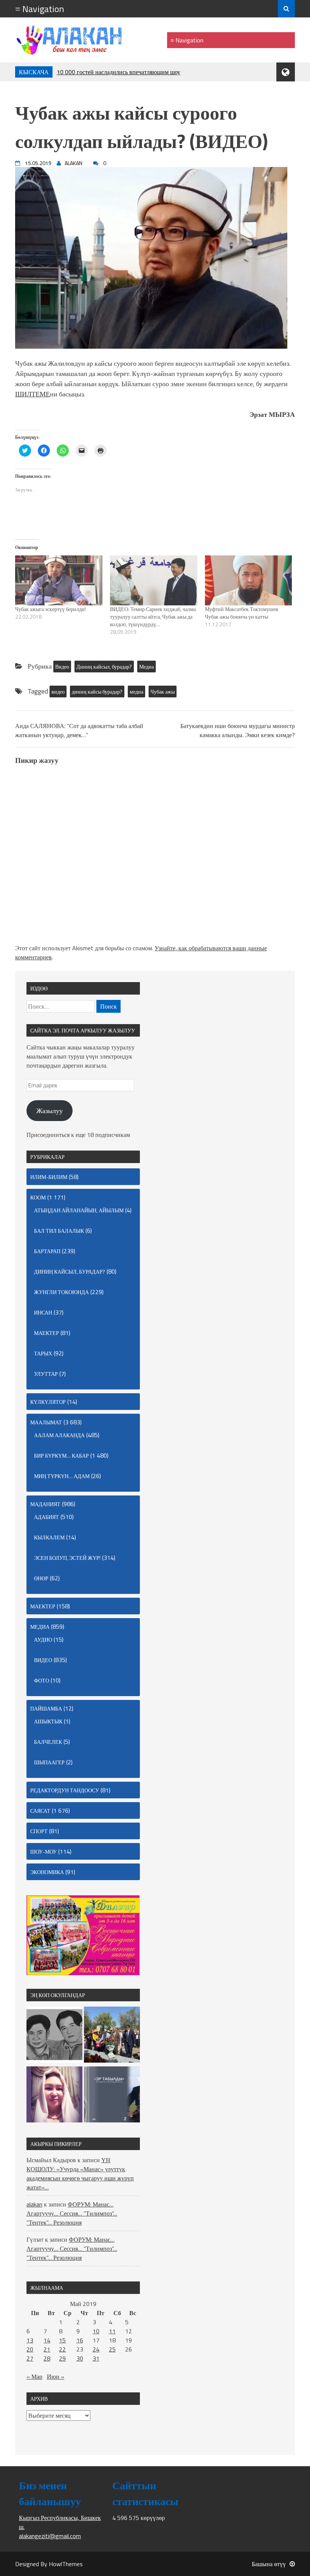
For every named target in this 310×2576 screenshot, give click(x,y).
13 (30, 2340)
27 (30, 2358)
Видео (62, 667)
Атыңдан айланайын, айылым (79, 1210)
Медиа (146, 667)
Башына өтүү (269, 2564)
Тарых (43, 1353)
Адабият (46, 1517)
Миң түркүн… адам (62, 1476)
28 (47, 2358)
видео (58, 692)
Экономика (47, 1872)
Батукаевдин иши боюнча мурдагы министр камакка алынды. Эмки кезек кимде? (238, 730)
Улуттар (46, 1374)
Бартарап (47, 1251)
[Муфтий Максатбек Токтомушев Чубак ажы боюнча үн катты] (249, 580)
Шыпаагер (49, 1762)
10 (96, 2331)
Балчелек (48, 1742)
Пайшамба (46, 1708)
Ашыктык (48, 1721)
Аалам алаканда (59, 1435)
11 (112, 2331)
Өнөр (41, 1578)
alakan (34, 2204)
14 (47, 2340)
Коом (38, 1197)
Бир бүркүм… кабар (61, 1456)
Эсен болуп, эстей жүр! (67, 1558)
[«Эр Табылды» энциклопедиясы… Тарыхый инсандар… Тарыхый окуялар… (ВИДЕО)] (112, 2096)
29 (62, 2358)
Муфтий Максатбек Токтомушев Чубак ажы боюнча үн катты (242, 613)
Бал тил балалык (59, 1231)
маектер (46, 1333)
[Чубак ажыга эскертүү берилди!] (59, 580)
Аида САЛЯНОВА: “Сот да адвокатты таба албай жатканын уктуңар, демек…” (79, 730)
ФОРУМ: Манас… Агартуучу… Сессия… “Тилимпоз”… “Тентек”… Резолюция (72, 2213)
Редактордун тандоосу (65, 1790)
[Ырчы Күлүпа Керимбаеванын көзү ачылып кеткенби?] (54, 2096)
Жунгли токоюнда (61, 1292)
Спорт (39, 1831)
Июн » (56, 2376)
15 (62, 2340)
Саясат (40, 1811)
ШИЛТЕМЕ (33, 394)
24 (96, 2349)
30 (80, 2358)
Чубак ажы (163, 692)
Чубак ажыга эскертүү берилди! (50, 609)
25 (112, 2349)
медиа (136, 692)
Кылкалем (49, 1537)
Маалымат (46, 1422)
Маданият (45, 1504)
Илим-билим (49, 1177)
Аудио (43, 1640)
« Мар (34, 2376)
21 (47, 2349)
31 (96, 2358)
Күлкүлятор (48, 1402)
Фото (42, 1680)
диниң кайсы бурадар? (97, 692)
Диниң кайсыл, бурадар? (104, 667)
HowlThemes (66, 2564)
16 (80, 2340)
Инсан (43, 1312)
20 (30, 2349)
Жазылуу (50, 1111)
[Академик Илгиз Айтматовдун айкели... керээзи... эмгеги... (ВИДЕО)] (112, 2036)
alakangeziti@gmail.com (50, 2536)
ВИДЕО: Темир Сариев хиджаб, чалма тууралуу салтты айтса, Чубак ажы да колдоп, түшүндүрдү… (153, 617)
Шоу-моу (43, 1852)
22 (62, 2349)
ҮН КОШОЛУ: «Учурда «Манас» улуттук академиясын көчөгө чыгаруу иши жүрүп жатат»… (80, 2174)
